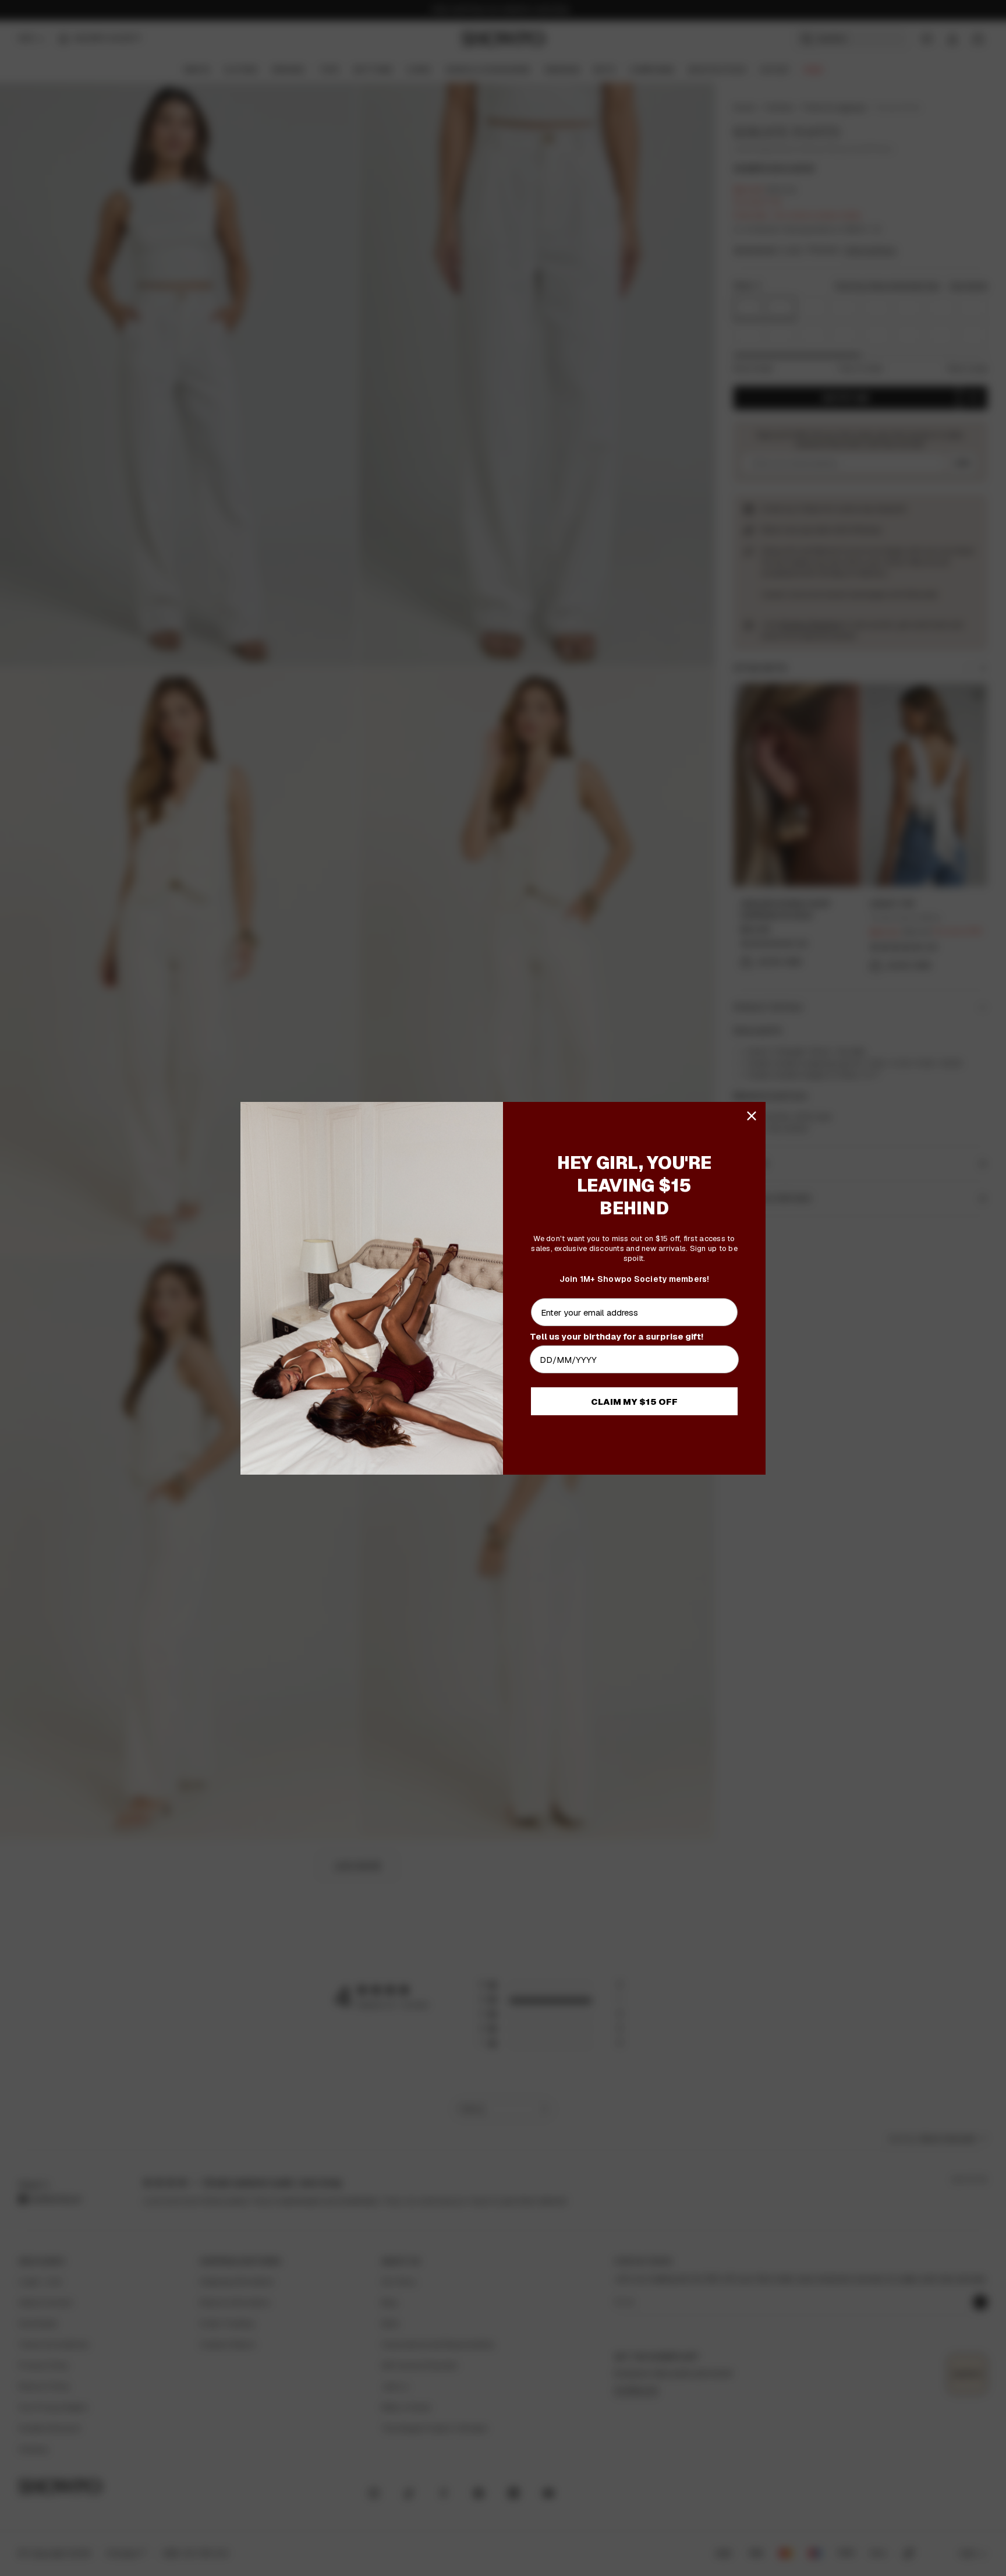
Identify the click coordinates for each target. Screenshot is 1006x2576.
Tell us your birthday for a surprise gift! (617, 1336)
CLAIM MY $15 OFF (634, 1402)
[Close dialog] (752, 1116)
